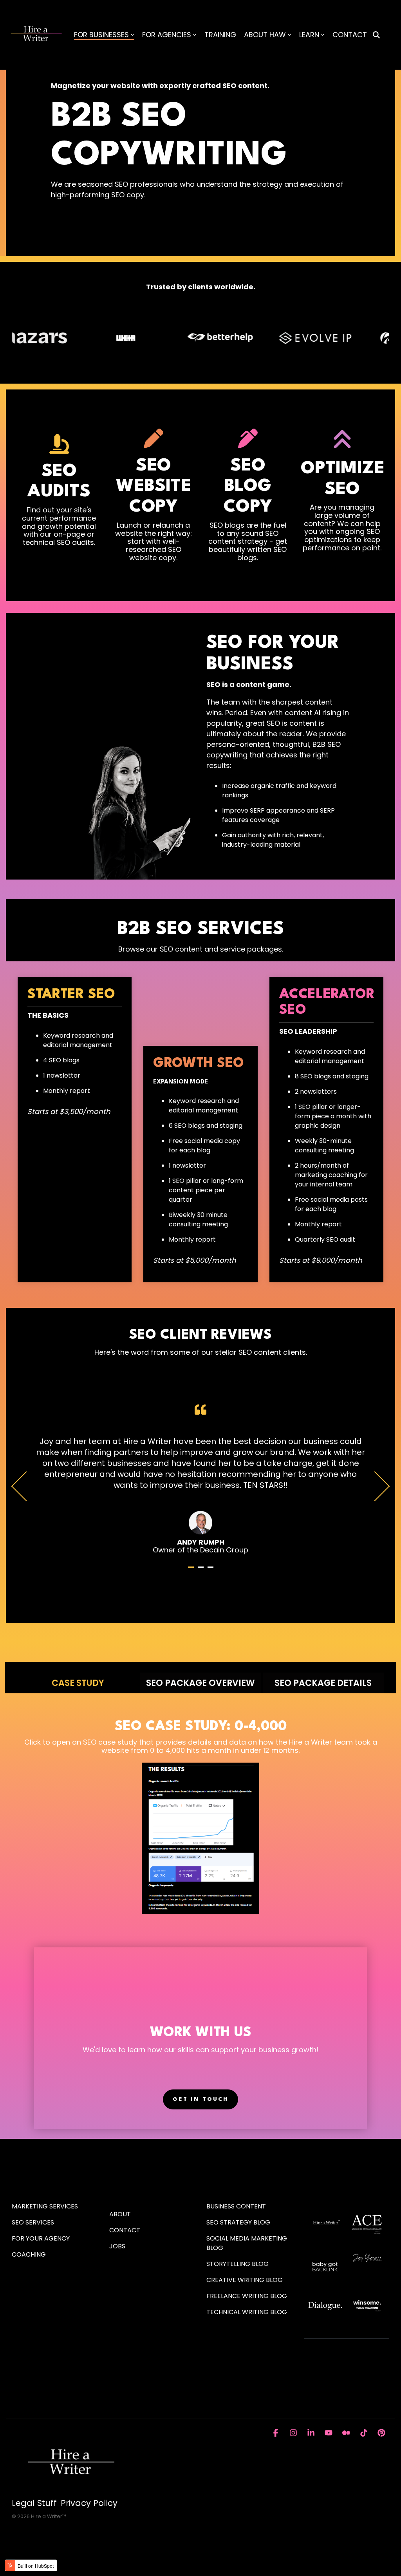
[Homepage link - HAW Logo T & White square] (70, 2490)
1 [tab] (192, 1570)
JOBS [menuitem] (117, 2246)
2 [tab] (202, 1570)
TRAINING (220, 35)
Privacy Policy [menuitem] (89, 2503)
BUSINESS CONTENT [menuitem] (236, 2206)
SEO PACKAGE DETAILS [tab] (323, 1683)
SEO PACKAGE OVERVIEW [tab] (200, 1683)
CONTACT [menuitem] (125, 2230)
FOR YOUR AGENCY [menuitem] (42, 2238)
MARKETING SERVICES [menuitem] (45, 2206)
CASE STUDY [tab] (78, 1683)
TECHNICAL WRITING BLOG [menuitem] (247, 2312)
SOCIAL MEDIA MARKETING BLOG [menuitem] (247, 2243)
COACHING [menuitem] (29, 2254)
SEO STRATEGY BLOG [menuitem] (238, 2222)
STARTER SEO (71, 995)
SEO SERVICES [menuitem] (33, 2222)
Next (375, 1486)
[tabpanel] (200, 1479)
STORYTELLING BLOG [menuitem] (238, 2264)
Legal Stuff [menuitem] (34, 2503)
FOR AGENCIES (167, 35)
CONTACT (350, 35)
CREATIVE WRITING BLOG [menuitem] (245, 2280)
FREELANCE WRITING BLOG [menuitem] (247, 2296)
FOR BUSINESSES (101, 35)
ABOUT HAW (265, 35)
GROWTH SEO (199, 1064)
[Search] (376, 35)
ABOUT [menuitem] (120, 2214)
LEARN (309, 35)
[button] (277, 2433)
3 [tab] (211, 1570)
